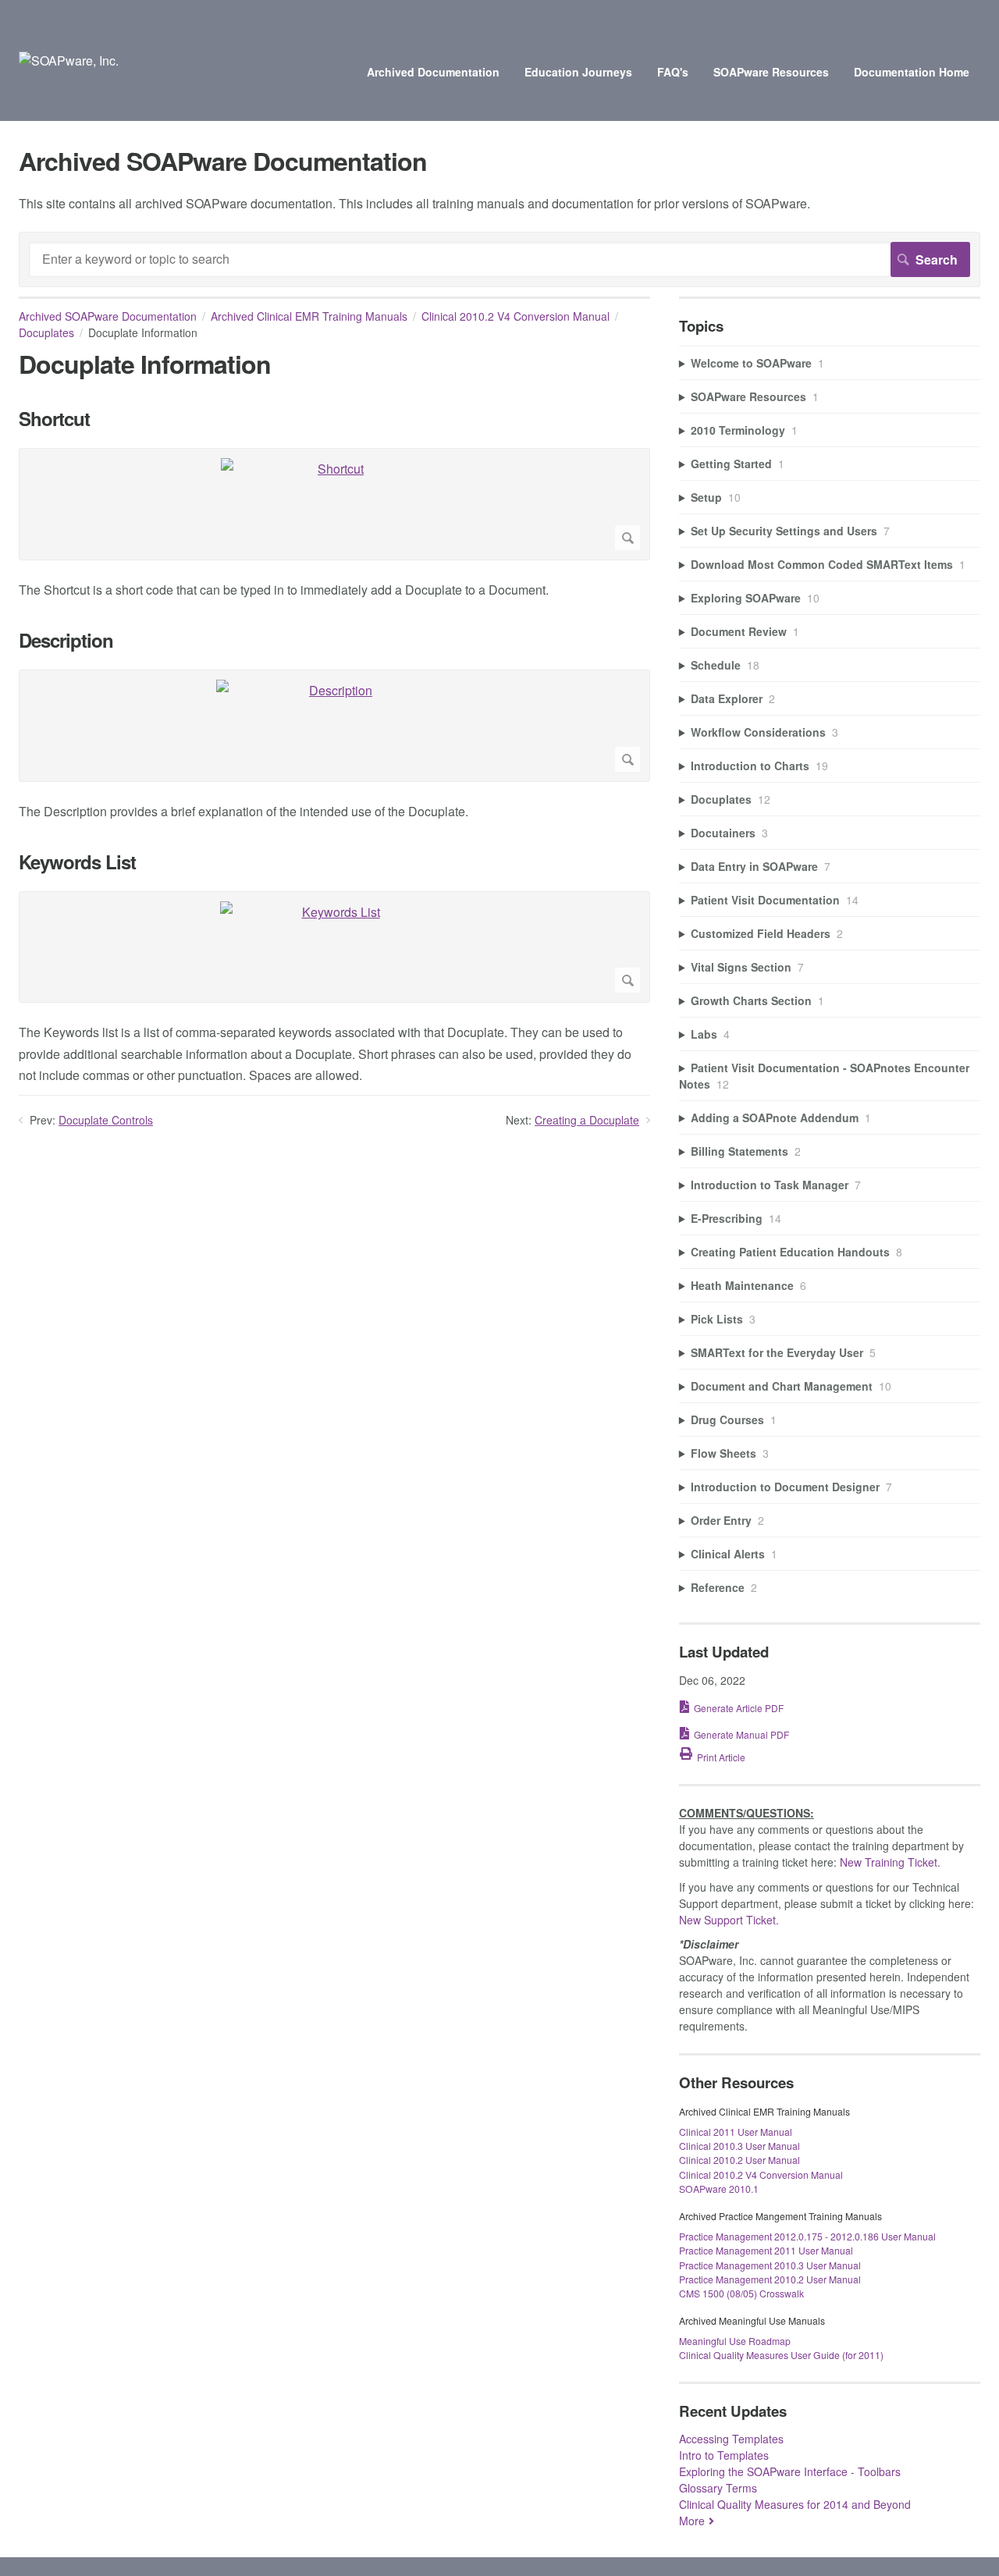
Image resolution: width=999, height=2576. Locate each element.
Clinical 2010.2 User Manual (739, 2160)
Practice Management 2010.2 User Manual (770, 2279)
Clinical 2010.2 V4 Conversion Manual (515, 316)
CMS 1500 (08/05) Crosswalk (741, 2293)
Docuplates (46, 332)
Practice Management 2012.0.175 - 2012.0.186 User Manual (807, 2236)
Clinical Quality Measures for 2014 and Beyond (795, 2504)
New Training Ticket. (890, 1862)
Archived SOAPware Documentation (108, 316)
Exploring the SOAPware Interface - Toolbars (790, 2471)
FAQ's (673, 72)
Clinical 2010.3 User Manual (739, 2146)
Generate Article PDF (739, 1708)
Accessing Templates (731, 2439)
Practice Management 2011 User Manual (766, 2250)
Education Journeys (578, 72)
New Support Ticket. (729, 1920)
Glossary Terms (718, 2488)
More (692, 2521)
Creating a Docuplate (587, 1120)
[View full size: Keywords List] (334, 947)
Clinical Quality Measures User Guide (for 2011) (781, 2355)
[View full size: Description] (334, 726)
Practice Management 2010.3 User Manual (770, 2265)
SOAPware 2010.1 (719, 2189)
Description (66, 640)
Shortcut (54, 419)
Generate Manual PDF (741, 1734)
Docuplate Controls (106, 1120)
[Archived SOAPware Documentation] (69, 60)
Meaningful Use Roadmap (735, 2341)
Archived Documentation (433, 72)
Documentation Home (912, 72)
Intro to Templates (724, 2455)
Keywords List (77, 862)
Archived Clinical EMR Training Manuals (309, 316)
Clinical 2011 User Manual (736, 2132)
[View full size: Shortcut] (334, 504)
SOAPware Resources (771, 72)
